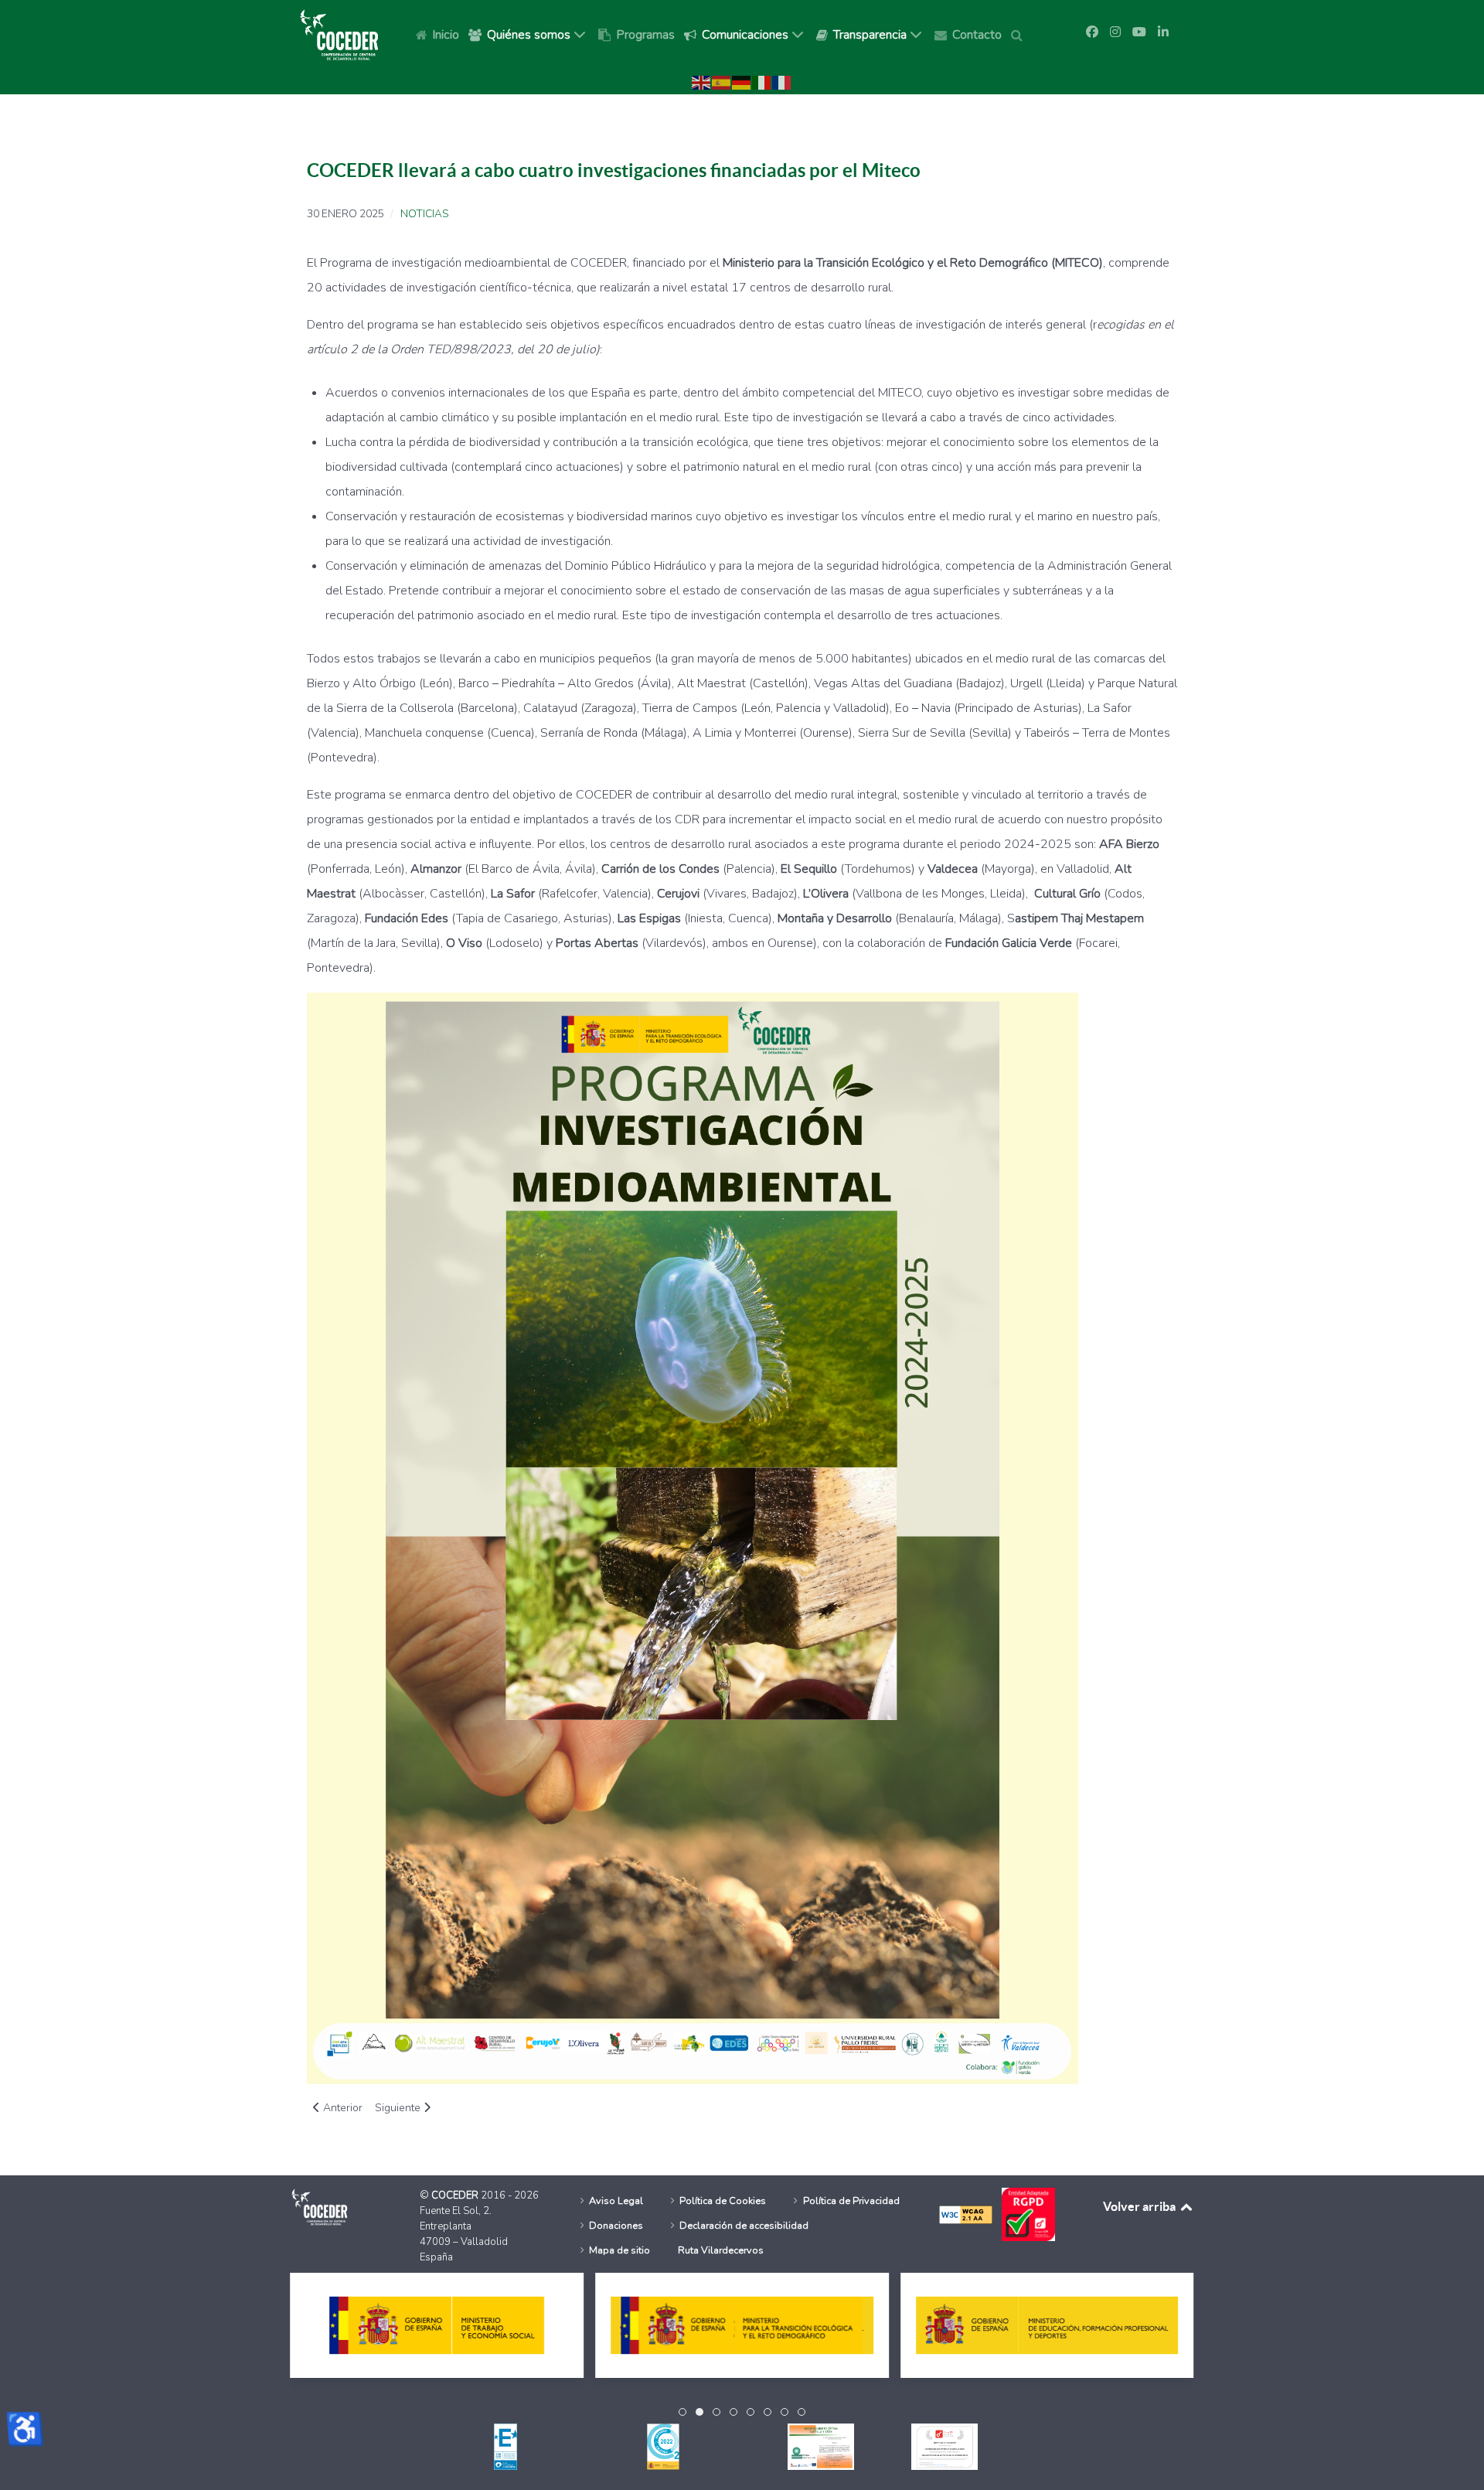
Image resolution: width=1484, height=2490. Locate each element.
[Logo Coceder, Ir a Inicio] (339, 34)
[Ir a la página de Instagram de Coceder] (1115, 32)
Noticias (424, 214)
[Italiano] (762, 82)
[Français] (782, 82)
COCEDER (456, 2195)
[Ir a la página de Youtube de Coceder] (1139, 32)
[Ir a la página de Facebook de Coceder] (1092, 32)
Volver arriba (1140, 2206)
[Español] (722, 82)
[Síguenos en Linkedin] (1163, 32)
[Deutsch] (742, 82)
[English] (702, 82)
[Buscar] (1019, 34)
